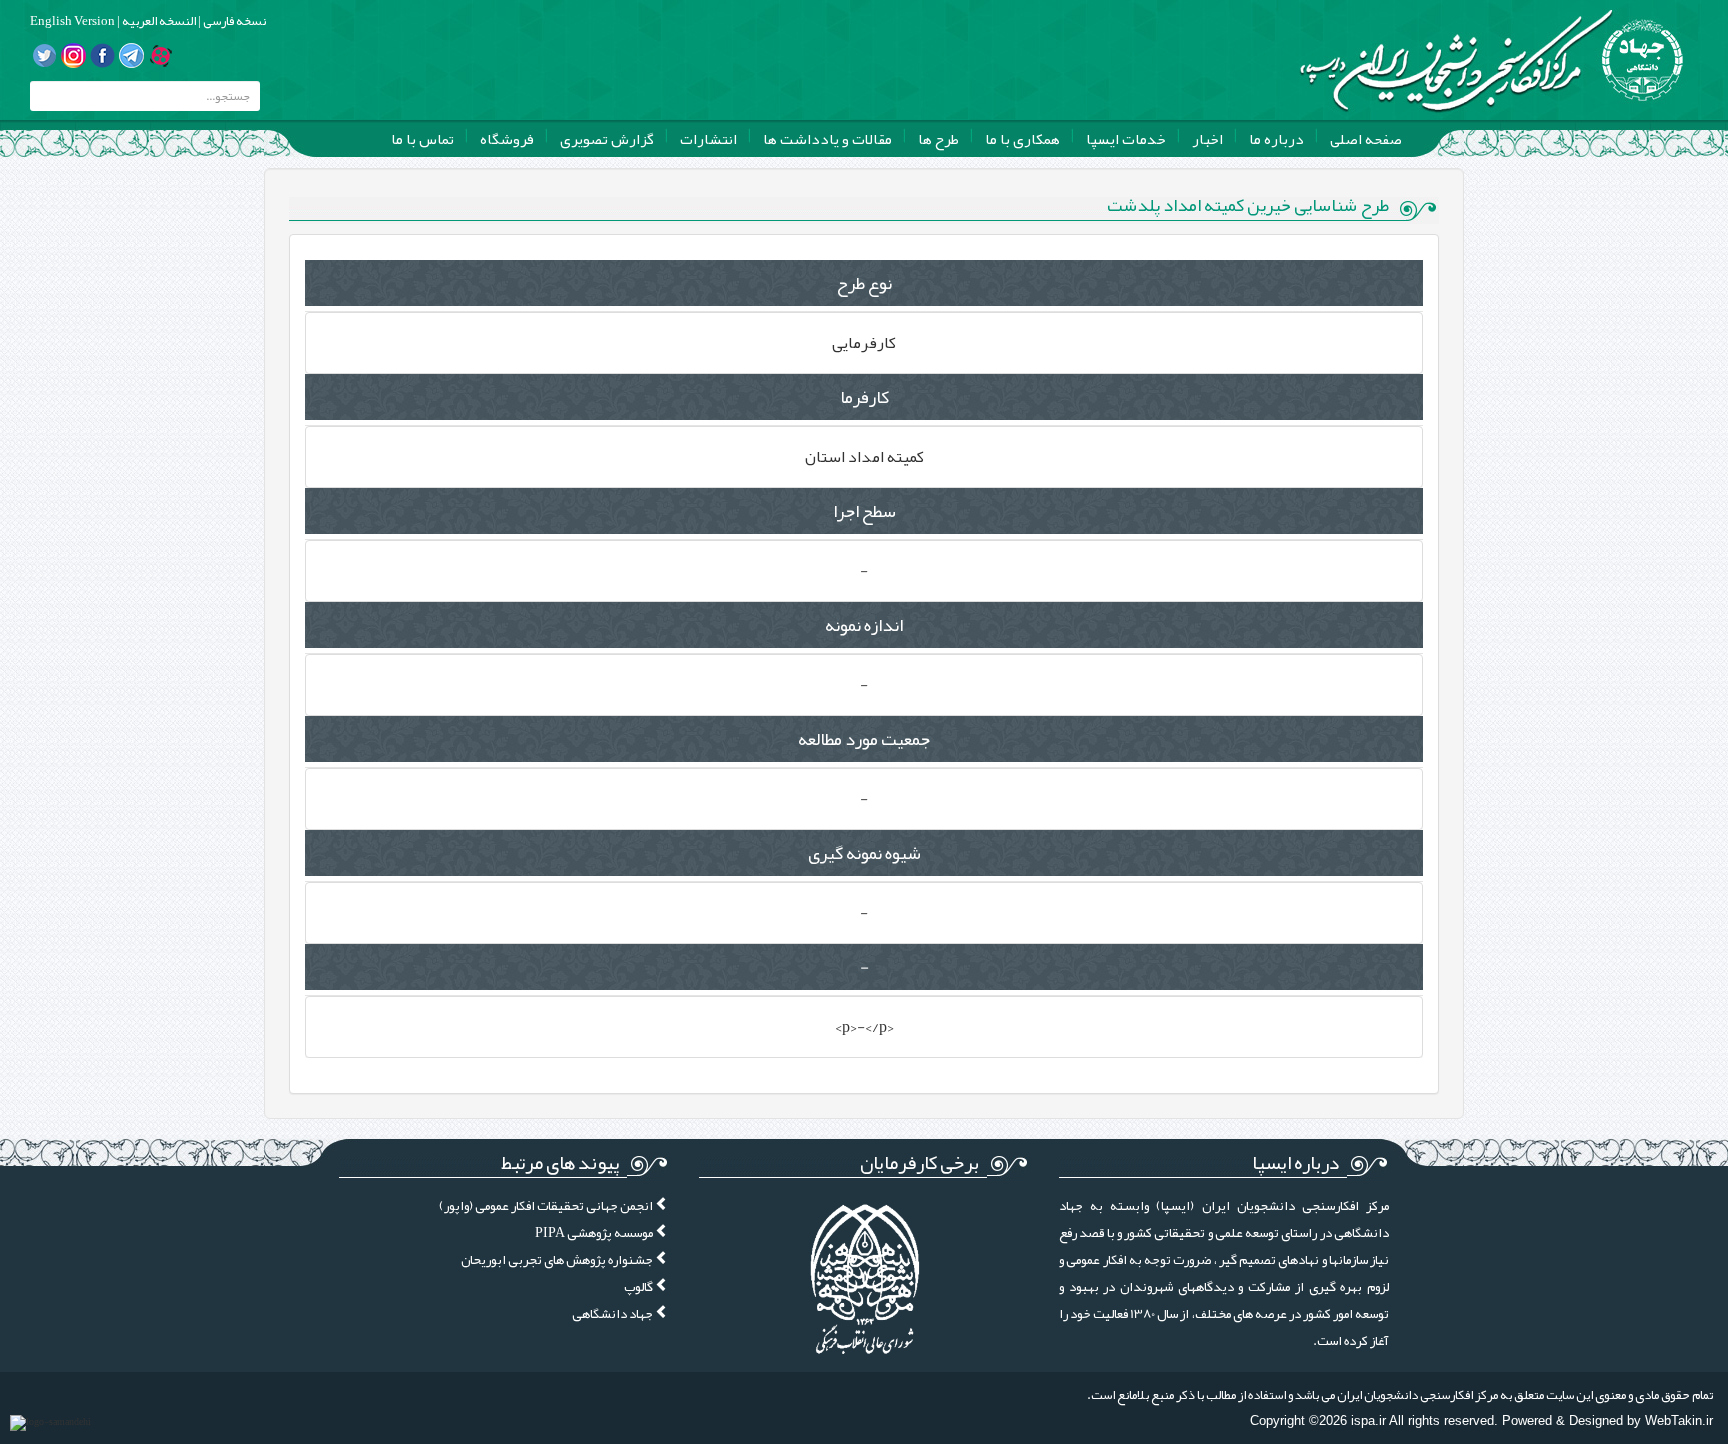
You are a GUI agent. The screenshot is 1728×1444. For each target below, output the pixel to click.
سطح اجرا (864, 511)
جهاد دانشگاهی (613, 1313)
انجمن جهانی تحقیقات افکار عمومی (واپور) (547, 1205)
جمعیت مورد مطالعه (864, 739)
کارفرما (864, 397)
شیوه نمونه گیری (864, 853)
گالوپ (639, 1286)
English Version (72, 21)
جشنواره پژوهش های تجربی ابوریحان (558, 1259)
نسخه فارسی (233, 21)
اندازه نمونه (864, 625)
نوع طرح (864, 283)
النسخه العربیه (158, 21)
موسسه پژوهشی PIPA (595, 1232)
